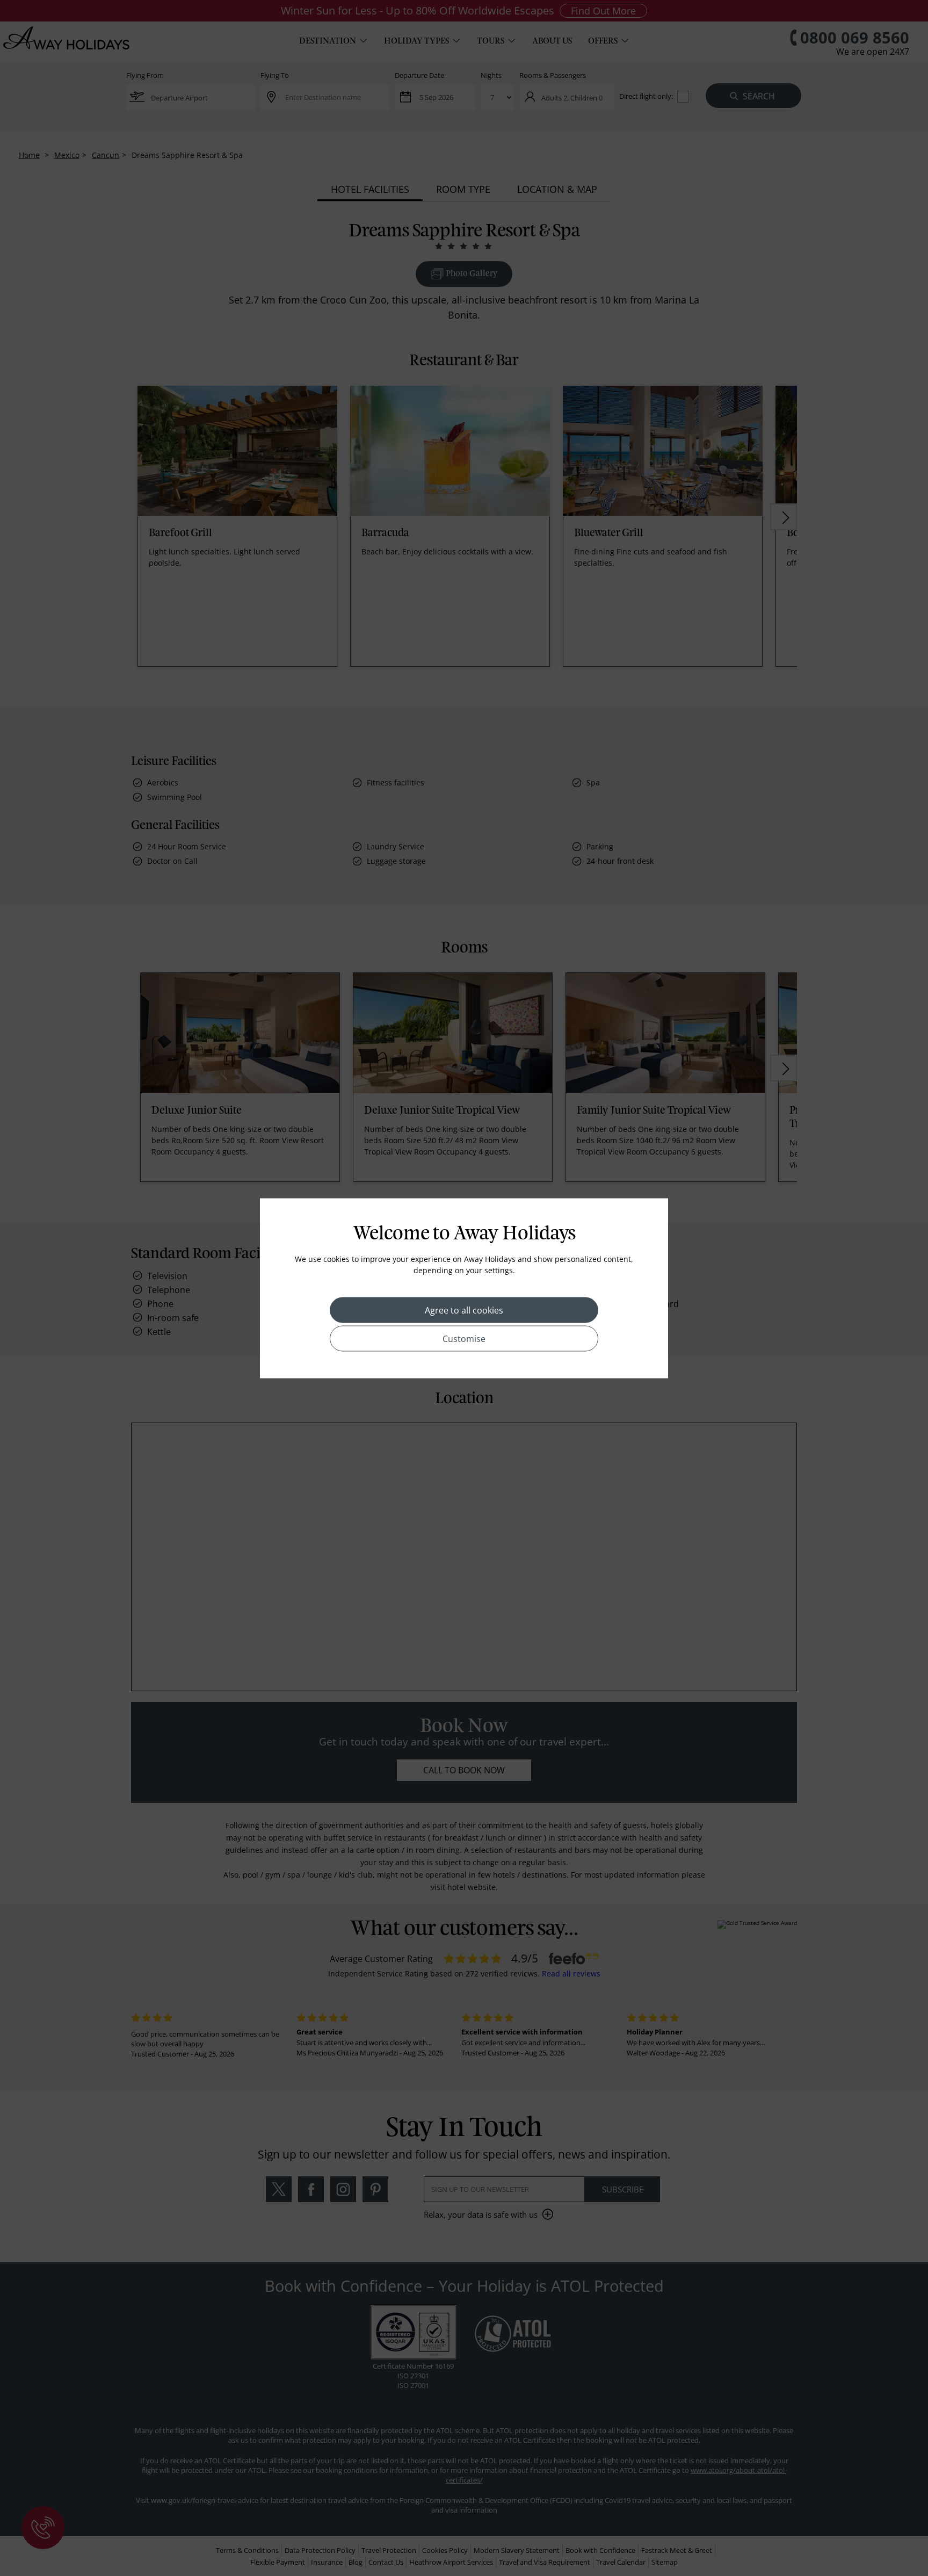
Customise (464, 1338)
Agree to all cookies (464, 1310)
